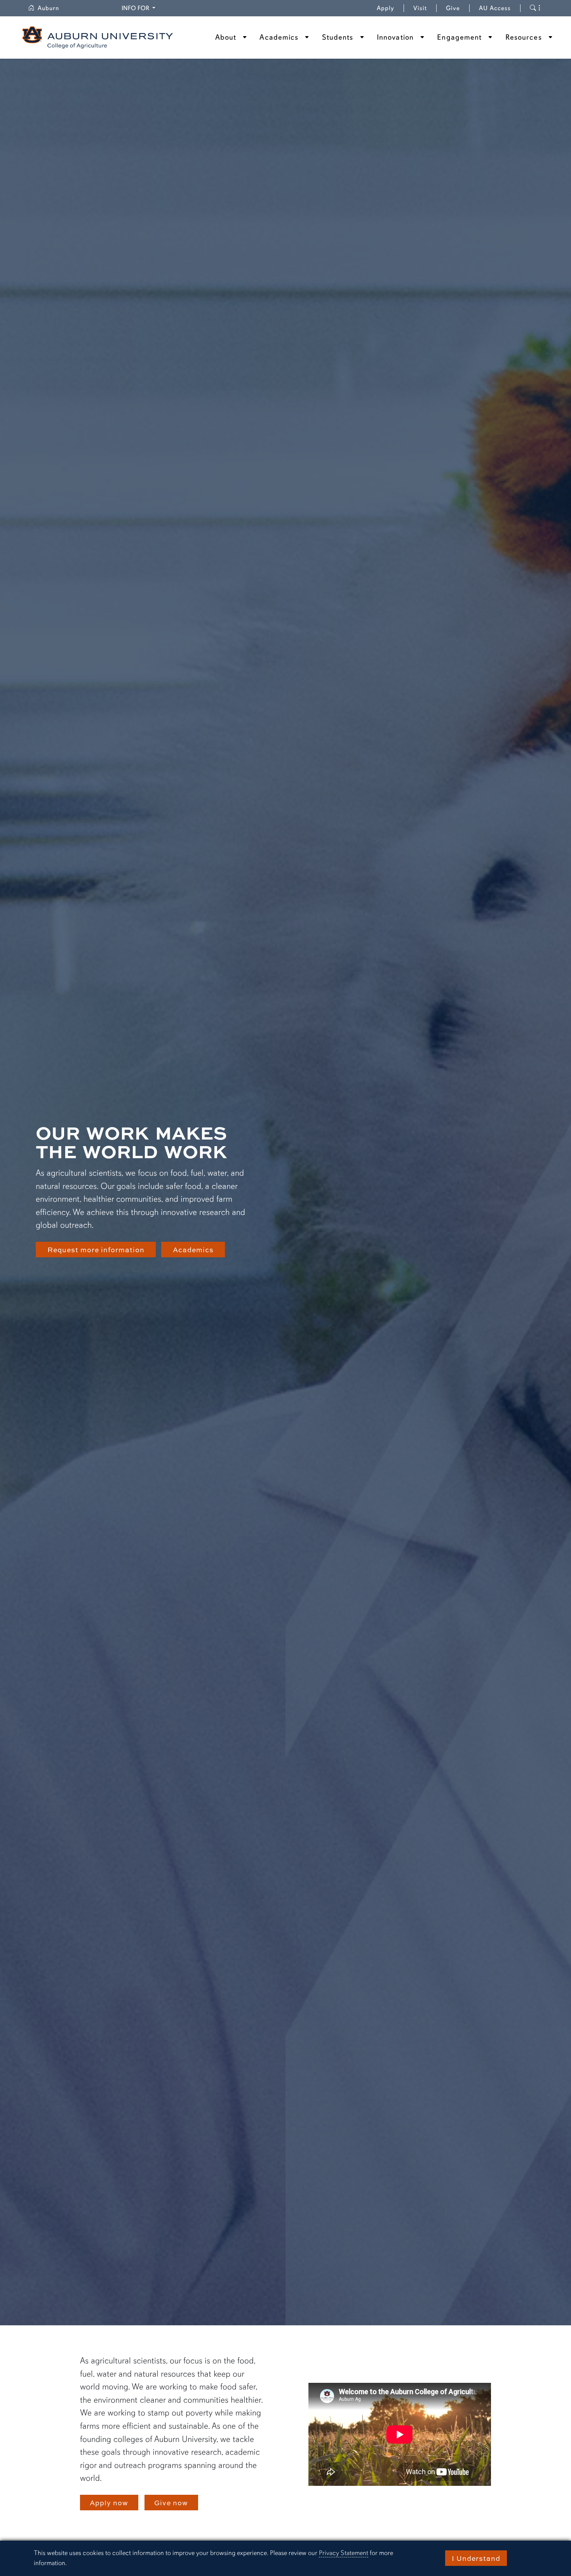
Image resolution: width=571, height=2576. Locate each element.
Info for (140, 8)
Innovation (395, 37)
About (226, 37)
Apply (386, 8)
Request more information (96, 1250)
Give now (171, 2503)
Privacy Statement (344, 2553)
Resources (524, 37)
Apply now (109, 2503)
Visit (420, 8)
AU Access (495, 8)
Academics (279, 37)
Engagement (459, 37)
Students (338, 37)
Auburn (53, 8)
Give (458, 8)
